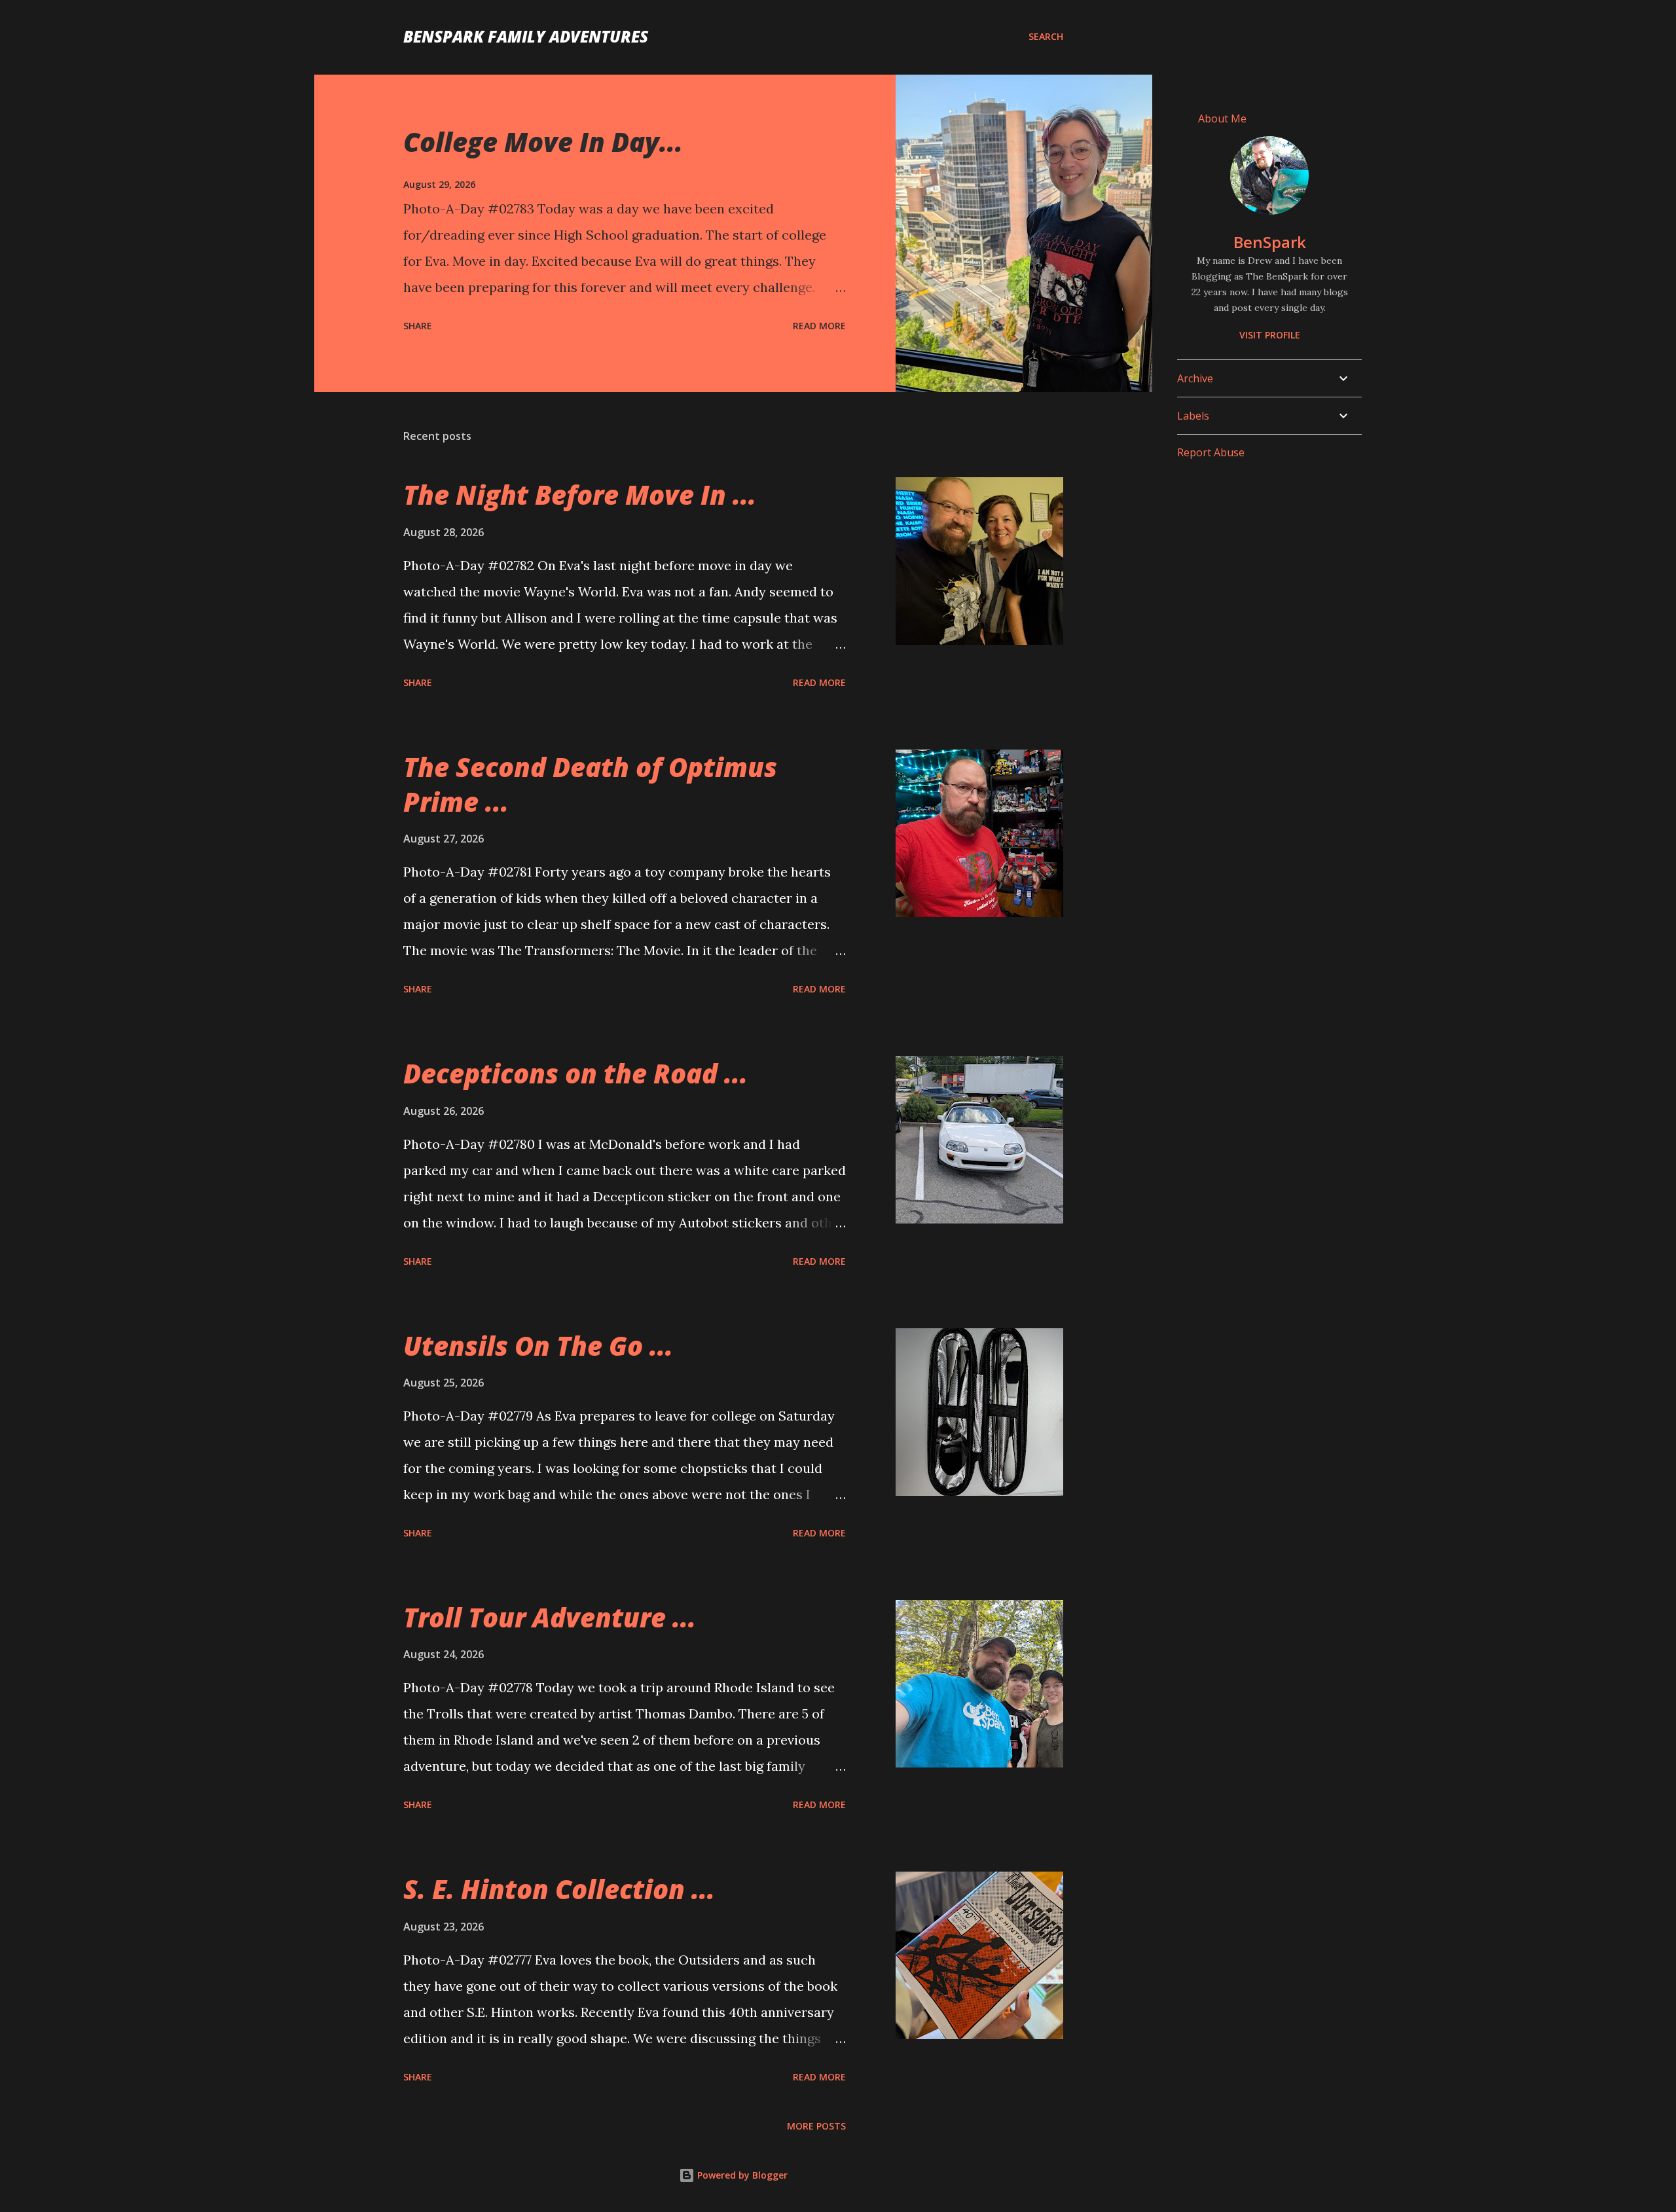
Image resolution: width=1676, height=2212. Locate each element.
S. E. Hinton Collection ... (559, 1889)
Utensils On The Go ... (538, 1346)
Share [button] (418, 326)
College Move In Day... (543, 142)
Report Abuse (1211, 452)
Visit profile (1270, 335)
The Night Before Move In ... (580, 495)
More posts (816, 2126)
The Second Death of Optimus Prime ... (590, 784)
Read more (819, 326)
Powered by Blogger (741, 2175)
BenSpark (1270, 242)
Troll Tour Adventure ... (550, 1617)
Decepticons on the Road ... (575, 1073)
